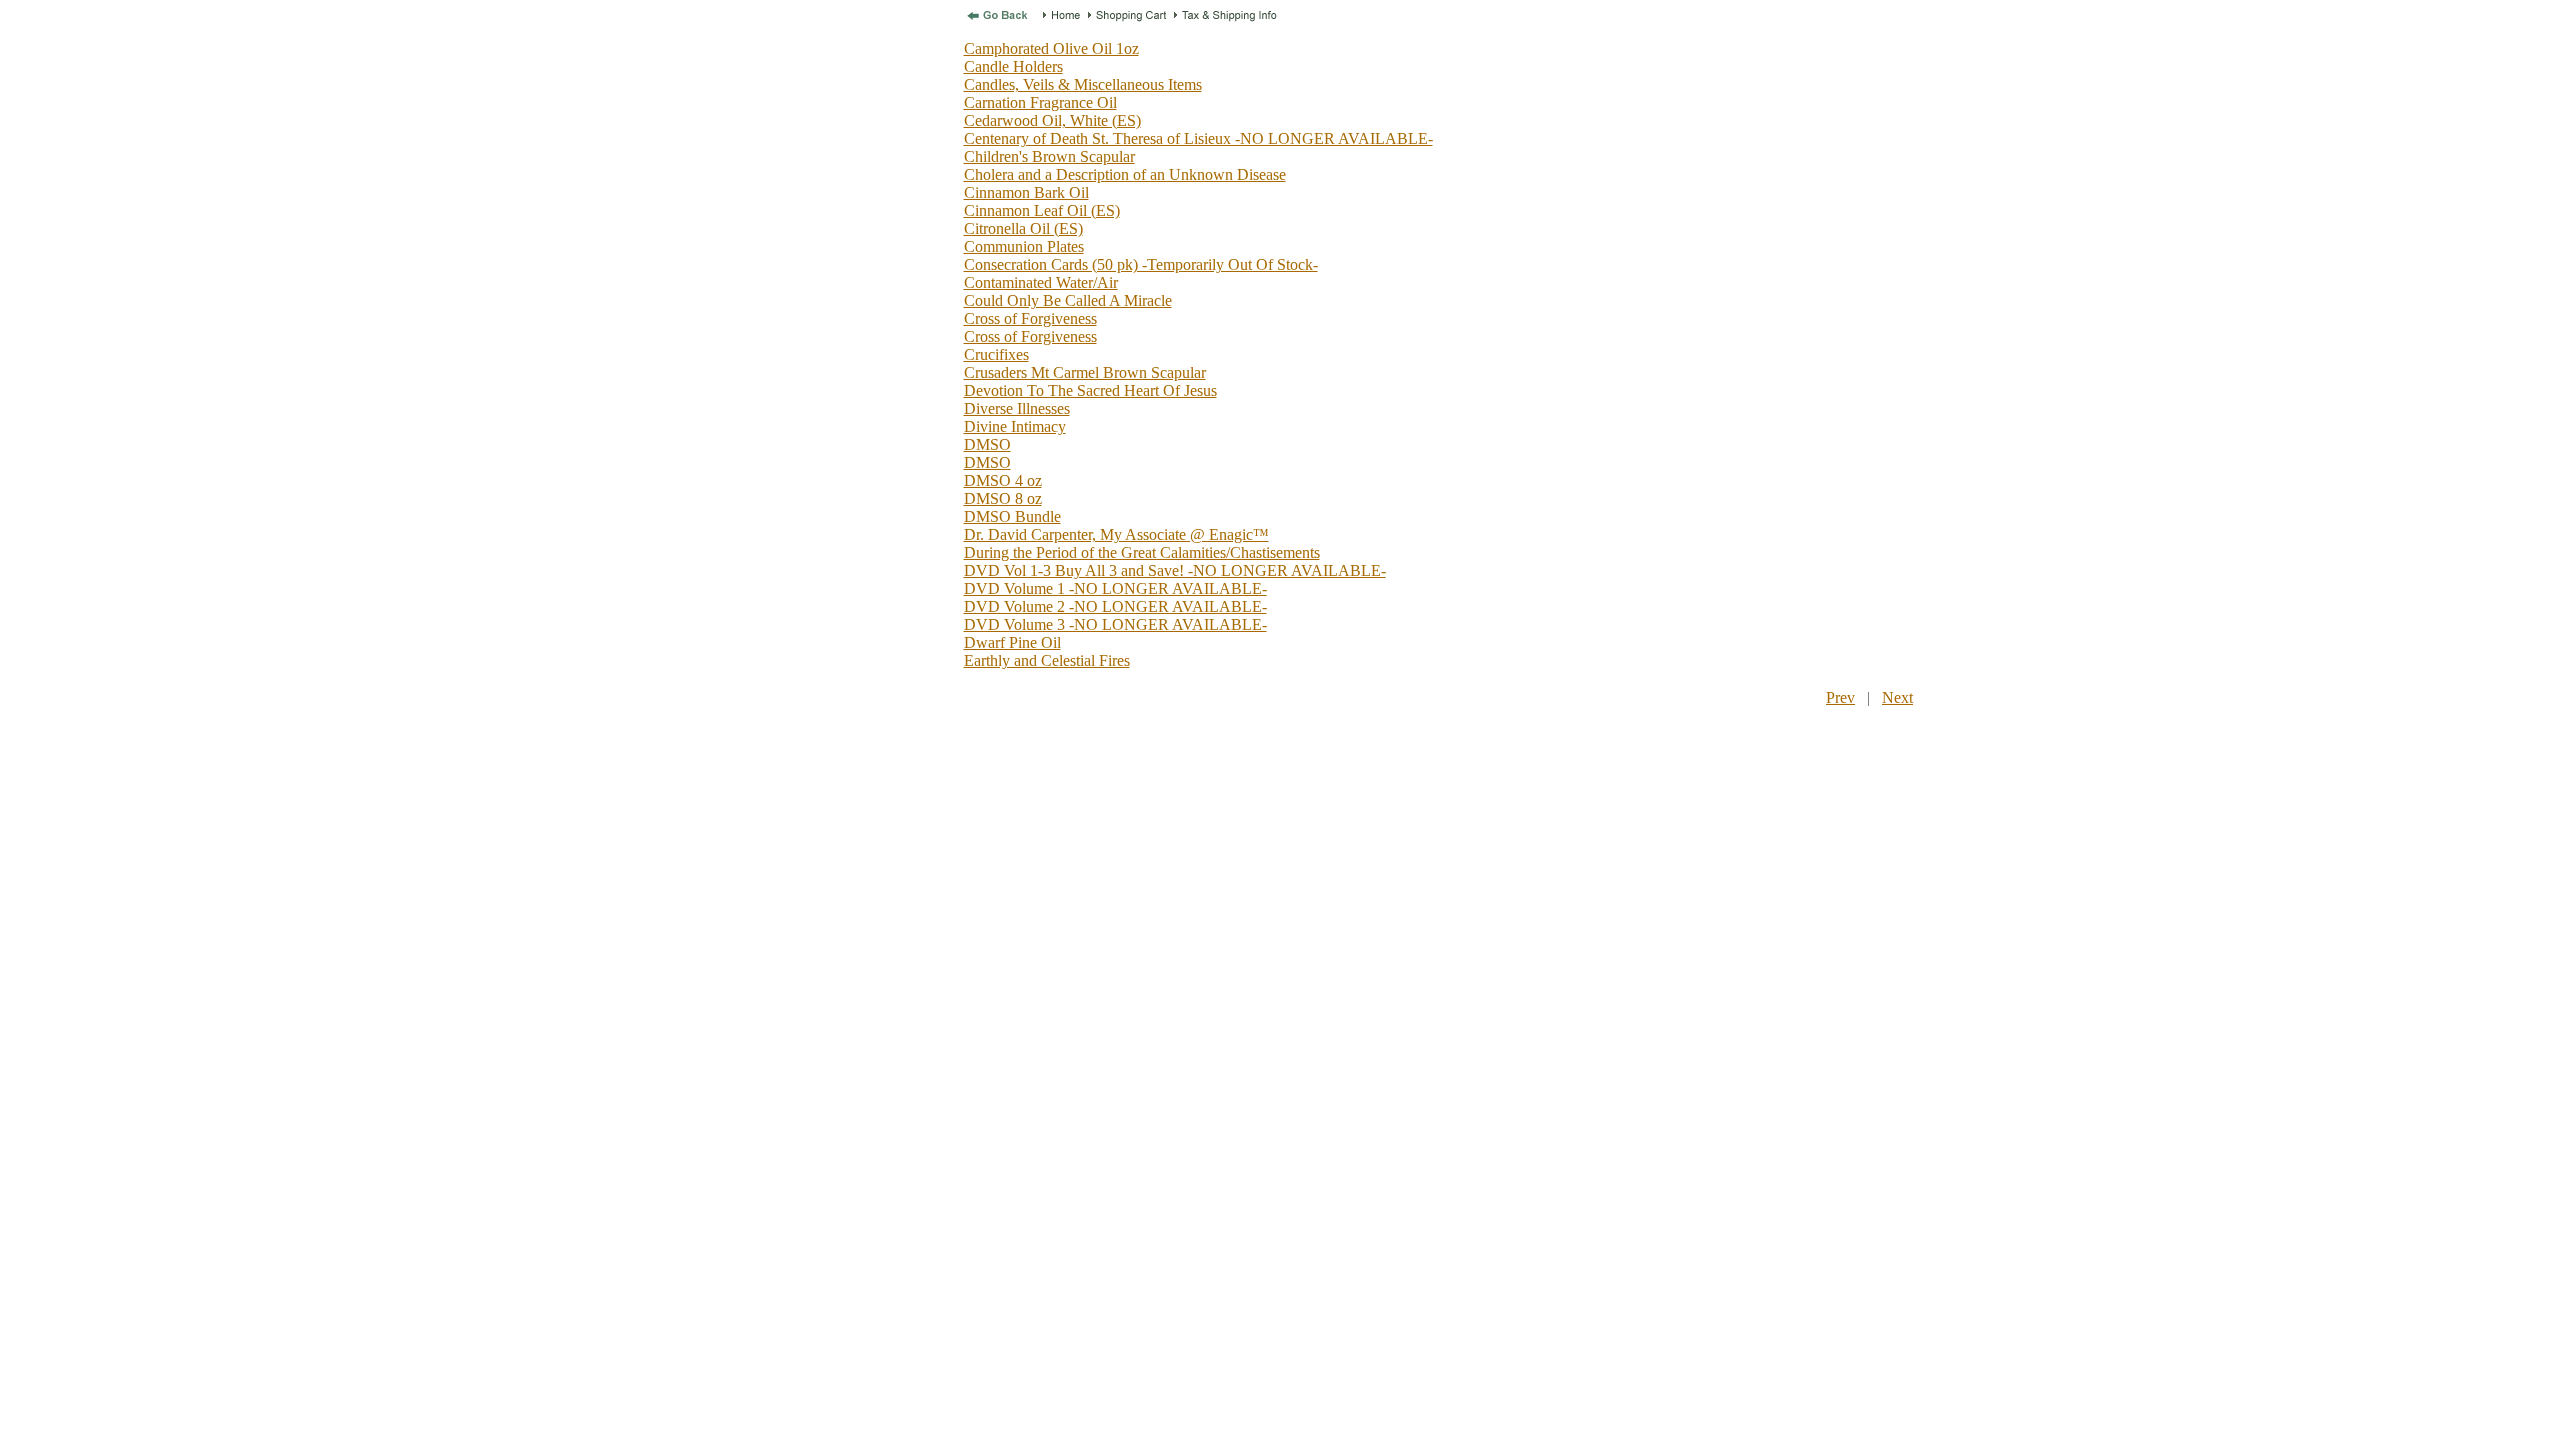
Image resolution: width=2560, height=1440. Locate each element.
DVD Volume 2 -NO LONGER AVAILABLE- (1115, 606)
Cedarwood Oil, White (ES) (1052, 120)
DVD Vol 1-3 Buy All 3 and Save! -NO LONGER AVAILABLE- (1175, 570)
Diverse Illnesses (1017, 408)
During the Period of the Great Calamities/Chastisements (1142, 552)
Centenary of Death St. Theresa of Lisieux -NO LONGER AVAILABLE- (1198, 138)
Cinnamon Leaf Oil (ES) (1042, 210)
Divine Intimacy (1015, 426)
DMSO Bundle (1012, 516)
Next (1897, 697)
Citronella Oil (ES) (1023, 228)
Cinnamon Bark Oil (1026, 192)
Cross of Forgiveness (1030, 318)
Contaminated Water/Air (1041, 282)
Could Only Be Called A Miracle (1068, 300)
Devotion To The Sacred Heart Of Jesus (1090, 390)
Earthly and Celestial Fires (1047, 660)
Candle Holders (1013, 66)
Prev (1840, 697)
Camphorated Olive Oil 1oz (1051, 48)
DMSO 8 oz (1003, 498)
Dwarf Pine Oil (1012, 642)
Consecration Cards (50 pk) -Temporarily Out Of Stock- (1141, 264)
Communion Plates (1024, 246)
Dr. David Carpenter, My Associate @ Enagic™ (1116, 534)
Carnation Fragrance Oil (1040, 102)
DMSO (987, 444)
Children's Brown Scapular (1049, 156)
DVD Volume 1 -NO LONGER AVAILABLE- (1115, 588)
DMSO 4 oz (1003, 480)
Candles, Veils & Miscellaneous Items (1083, 84)
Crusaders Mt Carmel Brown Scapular (1085, 372)
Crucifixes (996, 354)
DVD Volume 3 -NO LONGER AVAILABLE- (1115, 624)
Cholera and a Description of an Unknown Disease (1125, 174)
